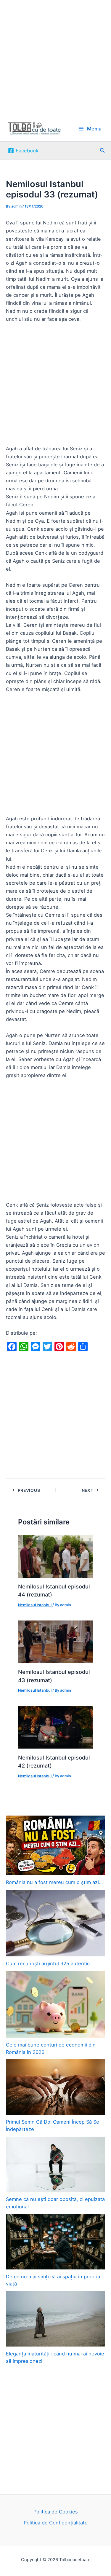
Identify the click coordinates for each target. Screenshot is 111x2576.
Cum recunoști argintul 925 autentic (48, 1963)
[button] (102, 150)
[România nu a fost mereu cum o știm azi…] (55, 1845)
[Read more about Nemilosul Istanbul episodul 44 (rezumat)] (55, 1556)
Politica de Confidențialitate (56, 2523)
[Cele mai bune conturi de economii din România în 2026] (55, 2004)
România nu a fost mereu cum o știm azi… (54, 1882)
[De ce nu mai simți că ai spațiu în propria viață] (55, 2242)
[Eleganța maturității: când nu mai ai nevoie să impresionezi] (55, 2319)
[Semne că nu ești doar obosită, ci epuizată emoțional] (55, 2164)
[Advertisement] (55, 58)
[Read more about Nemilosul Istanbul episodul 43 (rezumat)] (55, 1641)
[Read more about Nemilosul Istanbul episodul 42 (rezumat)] (55, 1727)
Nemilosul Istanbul (35, 1605)
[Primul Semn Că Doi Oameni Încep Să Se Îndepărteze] (55, 2087)
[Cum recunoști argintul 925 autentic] (55, 1923)
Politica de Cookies (56, 2512)
